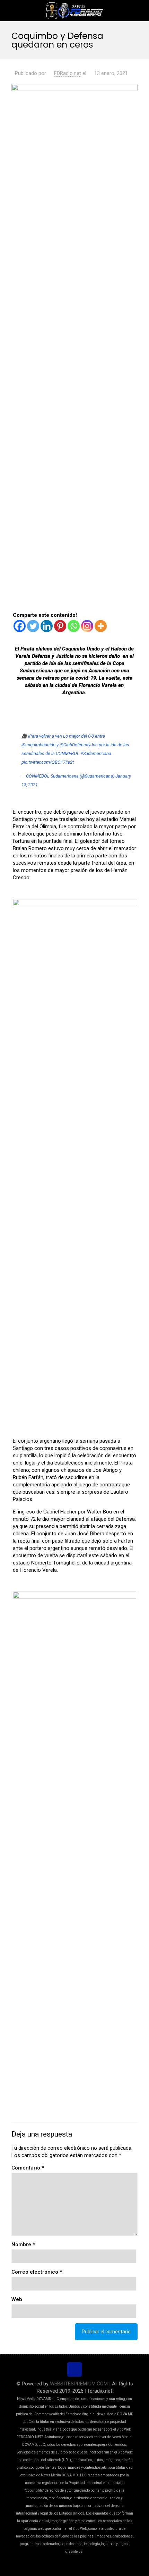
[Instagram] (87, 626)
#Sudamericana (96, 753)
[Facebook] (20, 626)
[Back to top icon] (74, 2369)
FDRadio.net (68, 73)
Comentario (28, 2168)
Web (17, 2299)
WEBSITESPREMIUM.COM (79, 2384)
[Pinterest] (60, 626)
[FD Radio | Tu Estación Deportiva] (74, 10)
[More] (101, 626)
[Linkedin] (47, 626)
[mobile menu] (140, 10)
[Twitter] (33, 626)
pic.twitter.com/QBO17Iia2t (48, 762)
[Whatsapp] (74, 626)
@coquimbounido (38, 745)
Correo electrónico (37, 2272)
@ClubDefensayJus (79, 745)
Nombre (23, 2244)
